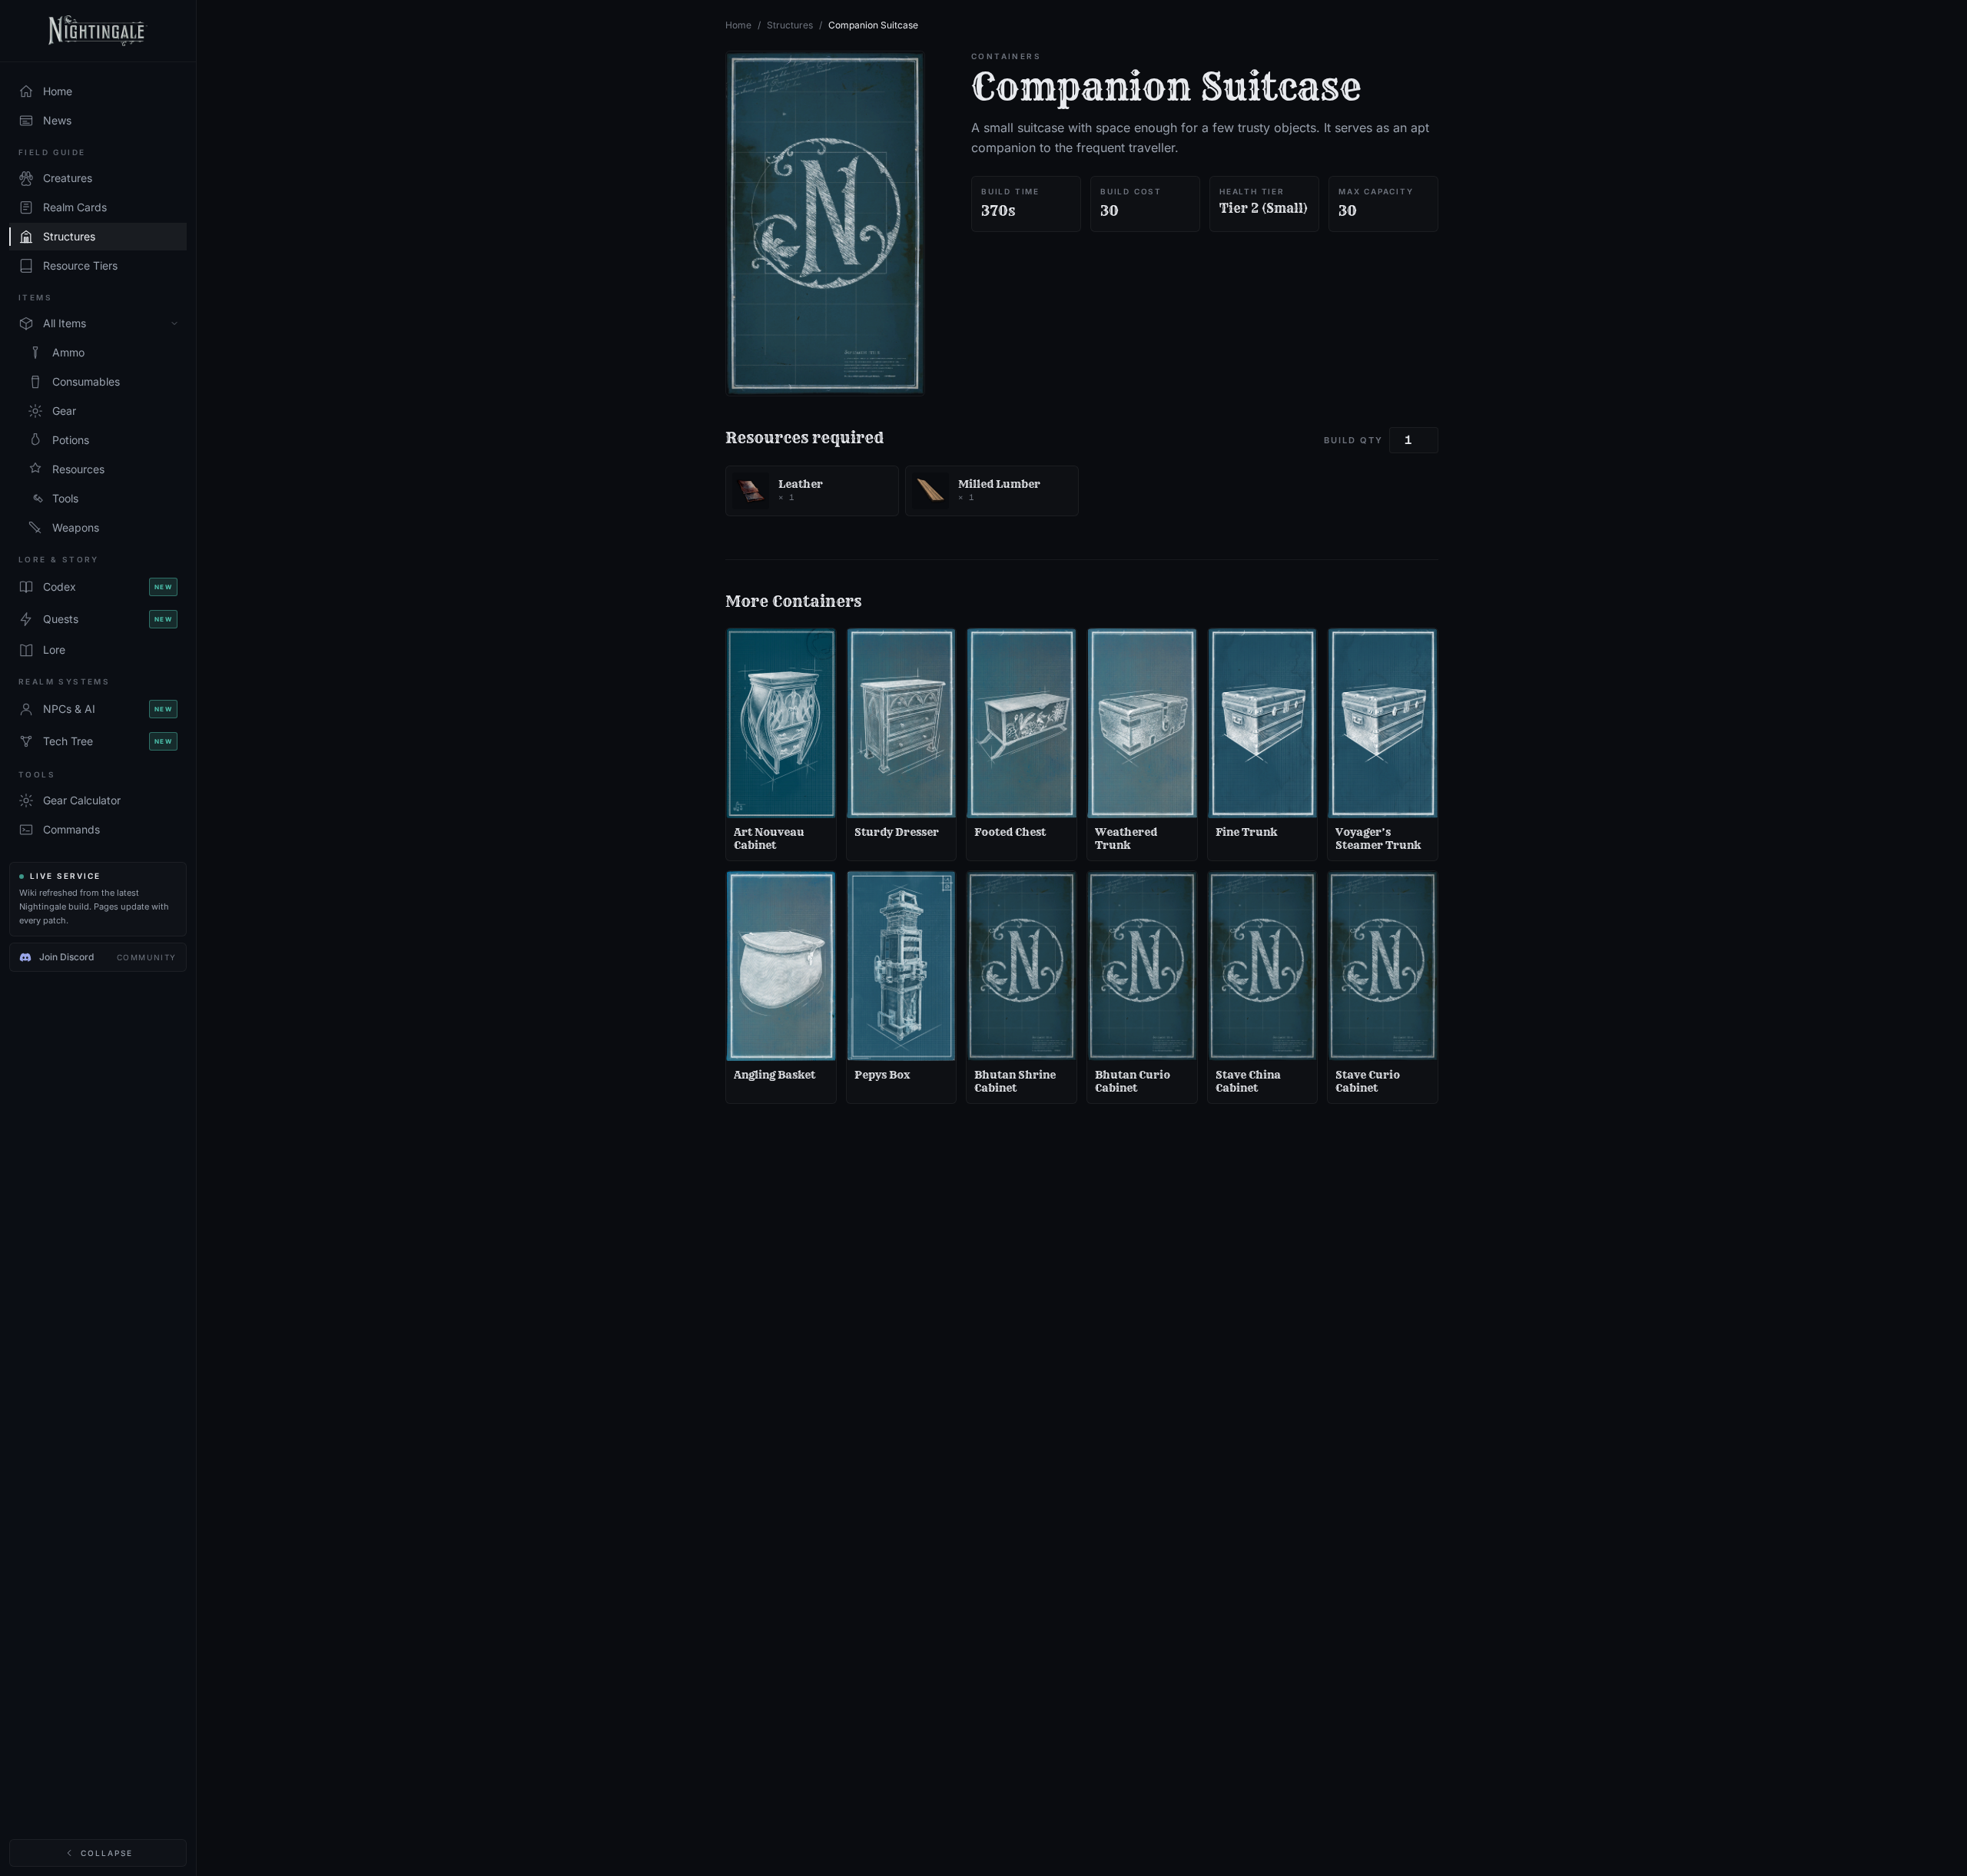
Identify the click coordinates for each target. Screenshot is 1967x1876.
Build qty (1353, 440)
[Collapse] (174, 323)
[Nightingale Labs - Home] (98, 31)
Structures (790, 25)
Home (738, 25)
